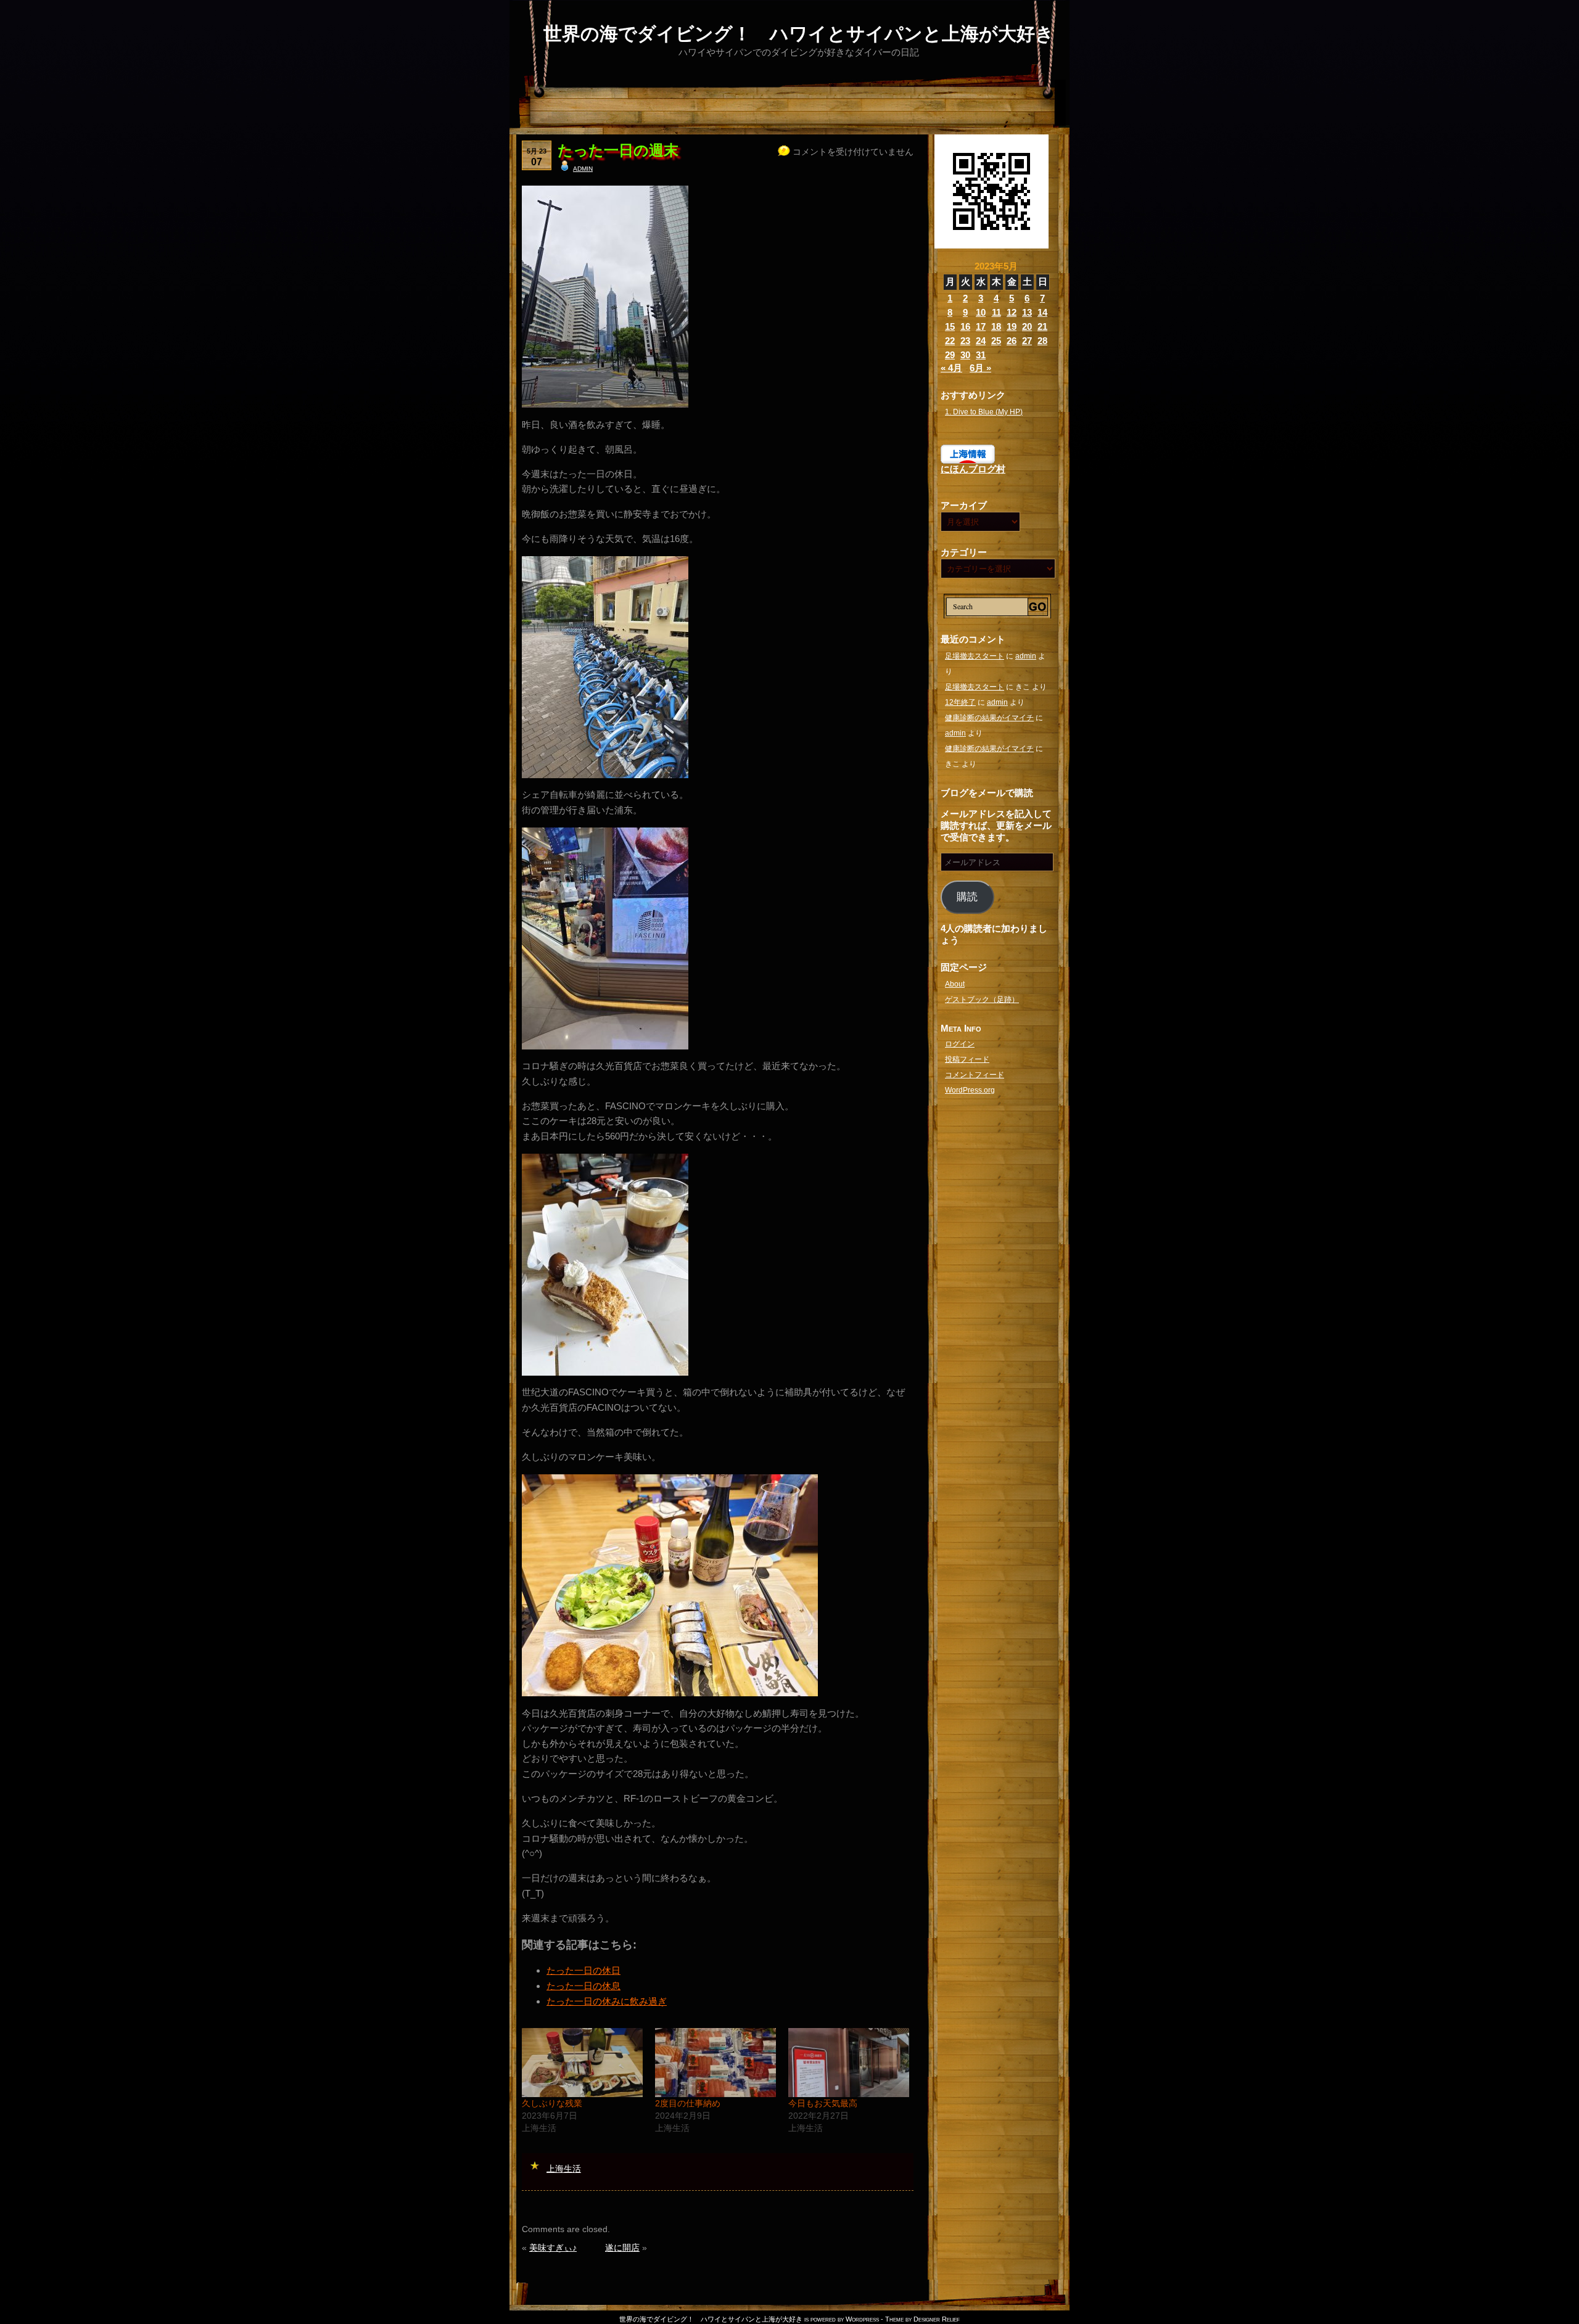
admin (583, 168)
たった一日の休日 (583, 1970)
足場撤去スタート (975, 656)
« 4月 (951, 368)
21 (1042, 326)
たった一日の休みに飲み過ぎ (607, 2001)
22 (950, 341)
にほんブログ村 (973, 469)
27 (1027, 341)
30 (965, 355)
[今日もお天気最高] (849, 2063)
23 (965, 341)
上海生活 (564, 2169)
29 (950, 355)
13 (1027, 312)
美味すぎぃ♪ (553, 2248)
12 (1012, 312)
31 (981, 355)
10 (981, 312)
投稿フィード (967, 1059)
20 (1027, 326)
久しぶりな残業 (552, 2103)
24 (981, 341)
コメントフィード (975, 1075)
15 (950, 326)
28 (1042, 341)
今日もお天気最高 (823, 2103)
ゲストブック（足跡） (982, 1000)
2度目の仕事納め (688, 2103)
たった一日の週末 (618, 150)
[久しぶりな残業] (582, 2063)
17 (981, 326)
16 (965, 326)
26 (1012, 341)
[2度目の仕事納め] (715, 2063)
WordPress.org (970, 1090)
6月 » (980, 368)
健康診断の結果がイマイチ (989, 718)
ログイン (960, 1044)
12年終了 (960, 702)
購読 (967, 897)
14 (1042, 312)
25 (996, 341)
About (955, 984)
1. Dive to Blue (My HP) (984, 412)
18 (996, 326)
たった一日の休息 (583, 1986)
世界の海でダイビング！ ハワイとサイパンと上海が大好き (799, 34)
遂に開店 (622, 2248)
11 (996, 312)
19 (1012, 326)
